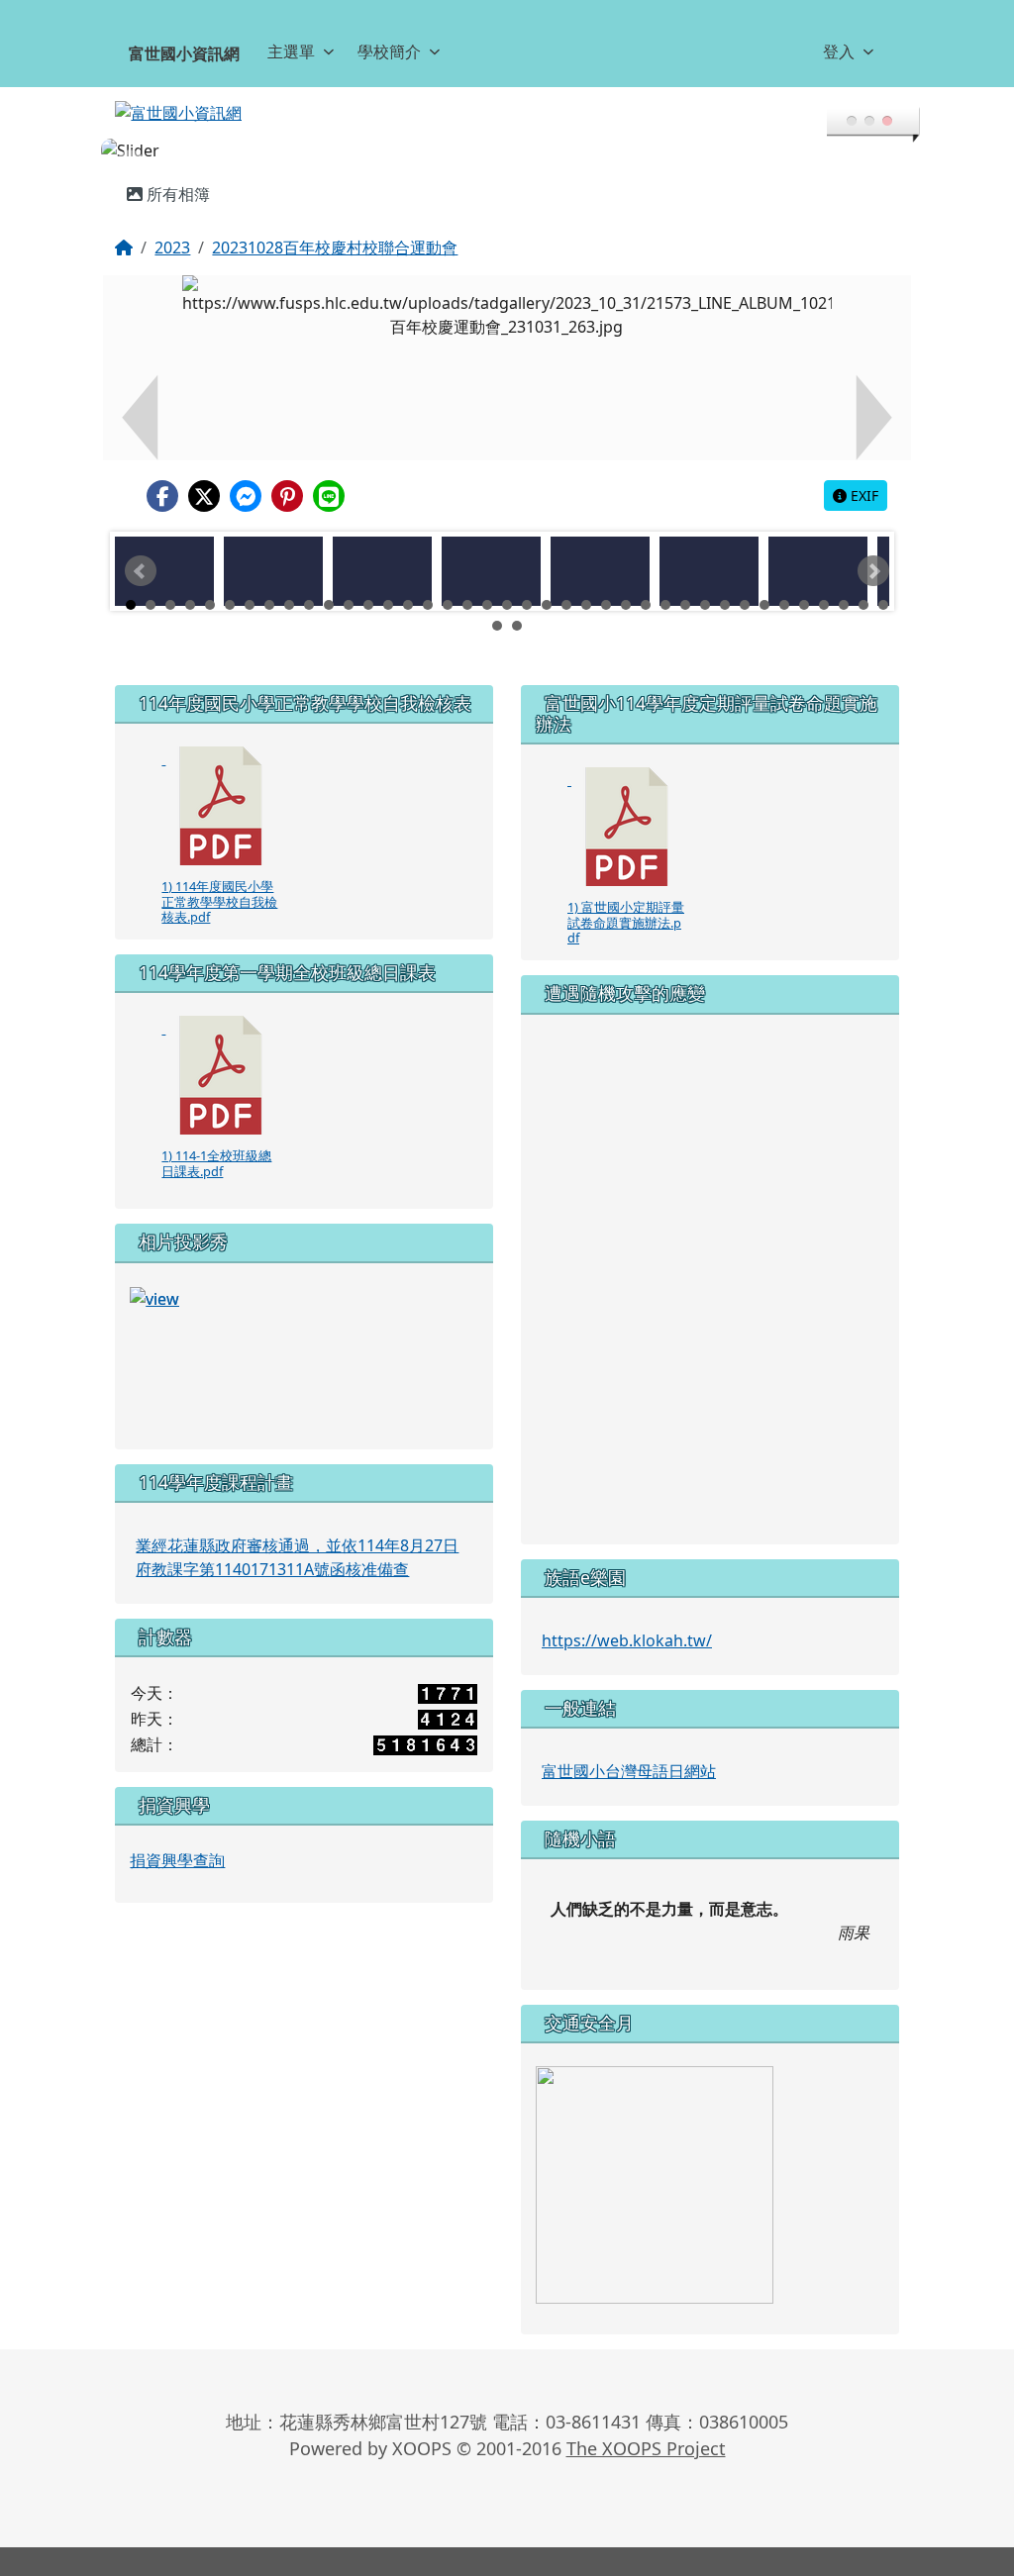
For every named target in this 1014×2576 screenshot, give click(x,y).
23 (566, 581)
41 (517, 602)
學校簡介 (389, 51)
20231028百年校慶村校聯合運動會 (335, 224)
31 (725, 581)
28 (665, 581)
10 (309, 581)
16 (428, 581)
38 (863, 581)
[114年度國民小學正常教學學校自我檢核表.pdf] (221, 782)
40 (497, 602)
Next (873, 547)
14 (388, 581)
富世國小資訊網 (184, 53)
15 (408, 581)
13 (368, 581)
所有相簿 (176, 170)
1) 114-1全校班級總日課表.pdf (216, 1139)
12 (349, 581)
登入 (839, 51)
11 (329, 581)
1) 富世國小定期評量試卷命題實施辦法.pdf (626, 898)
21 (527, 581)
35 (804, 581)
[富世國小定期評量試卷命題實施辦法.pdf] (627, 803)
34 (784, 581)
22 (547, 581)
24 (586, 581)
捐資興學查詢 (177, 1836)
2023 (172, 224)
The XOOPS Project (646, 2425)
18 (467, 581)
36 (824, 581)
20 (507, 581)
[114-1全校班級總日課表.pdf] (221, 1051)
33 (764, 581)
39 (883, 581)
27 (646, 581)
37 (844, 581)
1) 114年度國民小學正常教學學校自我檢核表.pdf (219, 878)
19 (487, 581)
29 (685, 581)
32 (745, 581)
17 (448, 581)
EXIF (862, 472)
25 (606, 581)
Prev (141, 547)
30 (705, 581)
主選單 (291, 51)
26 (626, 581)
